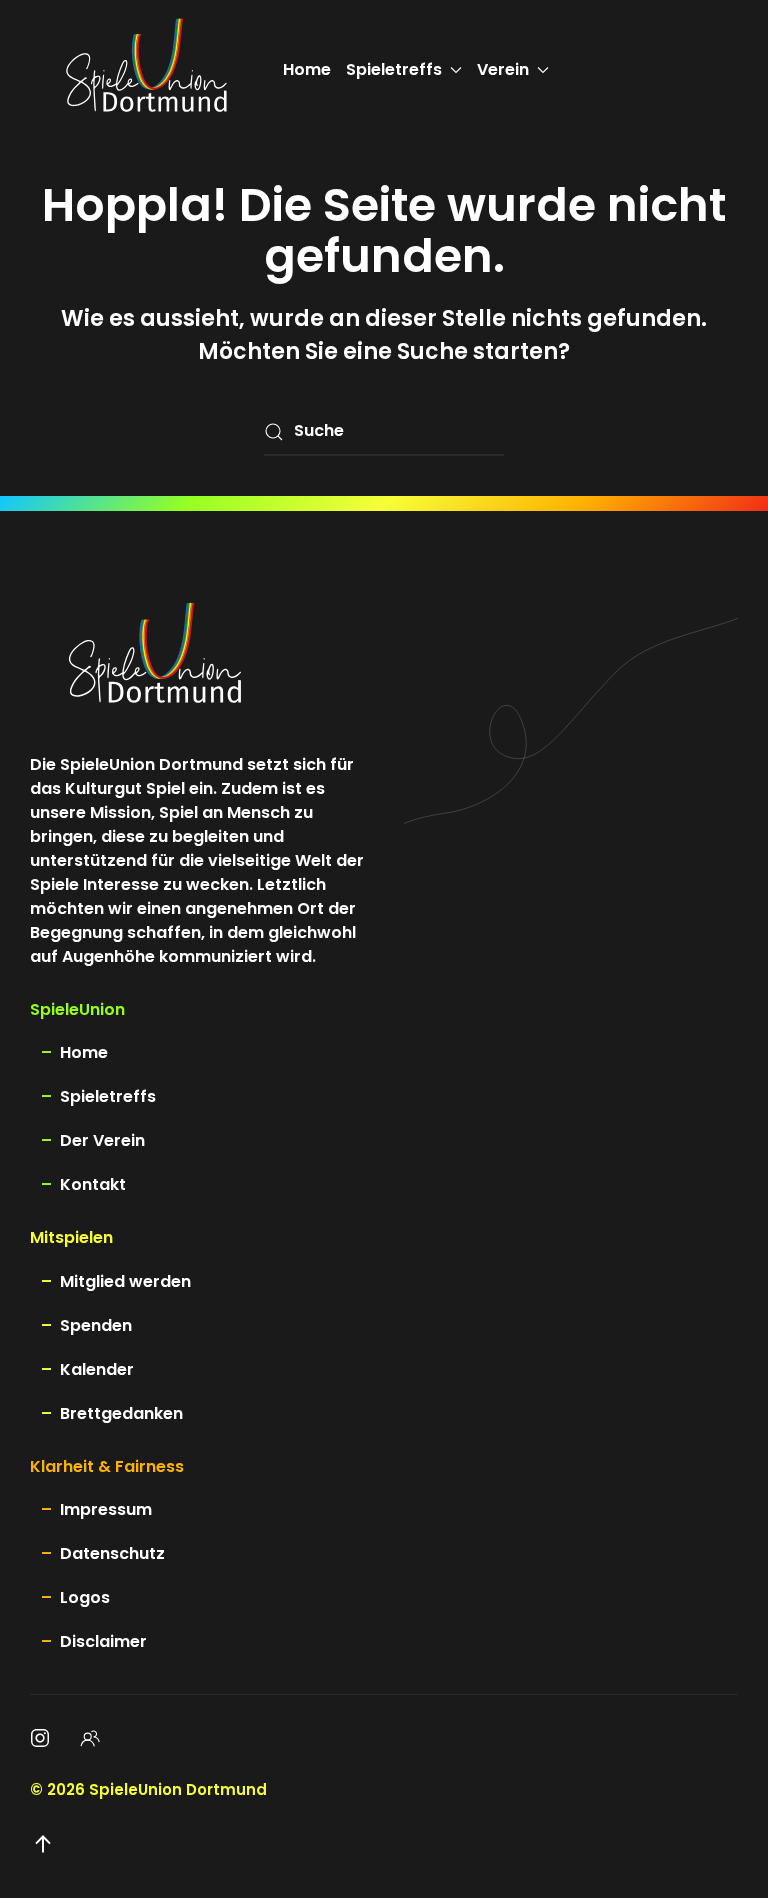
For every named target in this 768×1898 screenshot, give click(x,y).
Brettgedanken (121, 1413)
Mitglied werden (125, 1281)
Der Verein (102, 1140)
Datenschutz (112, 1553)
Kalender (97, 1369)
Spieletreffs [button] (394, 69)
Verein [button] (503, 69)
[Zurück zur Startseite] (146, 70)
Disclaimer (103, 1641)
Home (307, 69)
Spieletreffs (108, 1096)
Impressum (106, 1509)
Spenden (96, 1325)
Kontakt (93, 1184)
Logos (85, 1597)
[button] (43, 1844)
